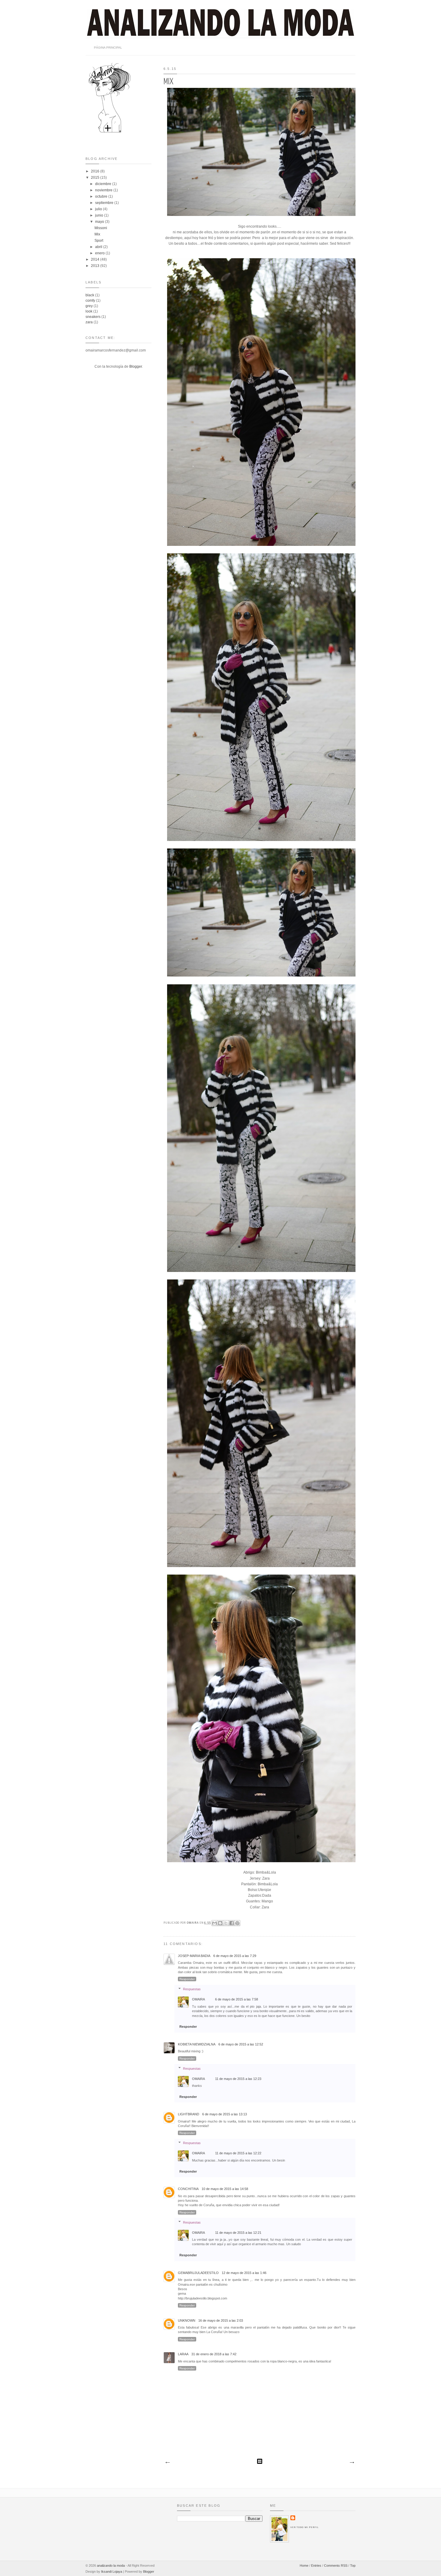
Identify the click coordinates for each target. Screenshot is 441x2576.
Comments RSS (336, 2566)
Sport (99, 241)
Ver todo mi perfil (304, 2527)
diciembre (104, 184)
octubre (102, 196)
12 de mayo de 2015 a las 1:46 (244, 2273)
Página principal (108, 48)
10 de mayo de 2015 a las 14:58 (225, 2189)
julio (99, 209)
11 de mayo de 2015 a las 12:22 (238, 2153)
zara (89, 322)
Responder (187, 1979)
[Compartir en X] (226, 1923)
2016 (96, 171)
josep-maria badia (194, 1956)
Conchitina (188, 2189)
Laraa (183, 2354)
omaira (193, 1923)
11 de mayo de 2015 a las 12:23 (238, 2079)
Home (304, 2566)
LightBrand (189, 2114)
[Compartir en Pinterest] (237, 1923)
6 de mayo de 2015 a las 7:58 (237, 1999)
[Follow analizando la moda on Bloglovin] (109, 132)
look (89, 311)
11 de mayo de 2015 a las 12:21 (238, 2233)
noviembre (104, 190)
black (90, 295)
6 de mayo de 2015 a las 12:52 (241, 2044)
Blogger (136, 367)
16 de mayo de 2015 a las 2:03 (221, 2320)
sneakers (93, 317)
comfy (90, 301)
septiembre (105, 203)
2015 (96, 178)
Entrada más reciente (167, 2463)
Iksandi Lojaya (112, 2572)
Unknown (187, 2320)
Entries (316, 2566)
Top (353, 2566)
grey (89, 306)
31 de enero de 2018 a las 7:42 (214, 2354)
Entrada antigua (352, 2463)
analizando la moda (111, 2566)
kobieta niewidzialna (197, 2044)
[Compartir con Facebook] (232, 1923)
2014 (96, 259)
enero (100, 253)
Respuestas (192, 1989)
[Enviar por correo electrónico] (214, 1923)
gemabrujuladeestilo (198, 2273)
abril (99, 247)
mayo (100, 222)
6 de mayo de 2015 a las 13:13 (225, 2114)
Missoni (101, 228)
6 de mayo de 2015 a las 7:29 (235, 1956)
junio (100, 215)
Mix (97, 234)
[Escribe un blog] (220, 1923)
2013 (96, 266)
